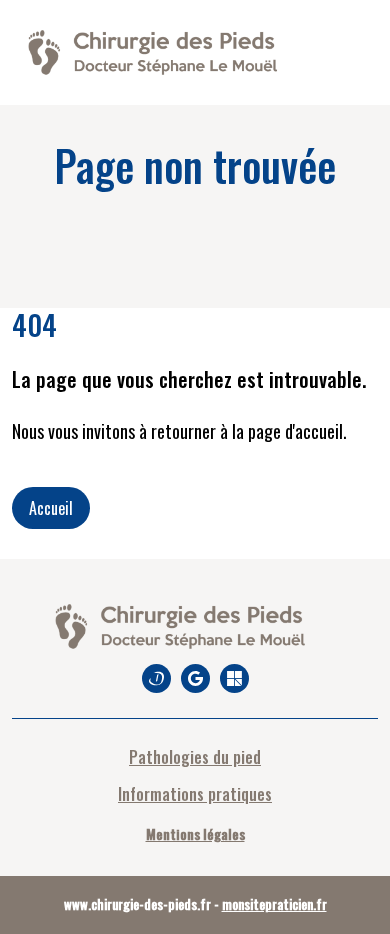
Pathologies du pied (195, 757)
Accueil (51, 508)
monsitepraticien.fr (274, 904)
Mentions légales (195, 833)
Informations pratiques (195, 794)
